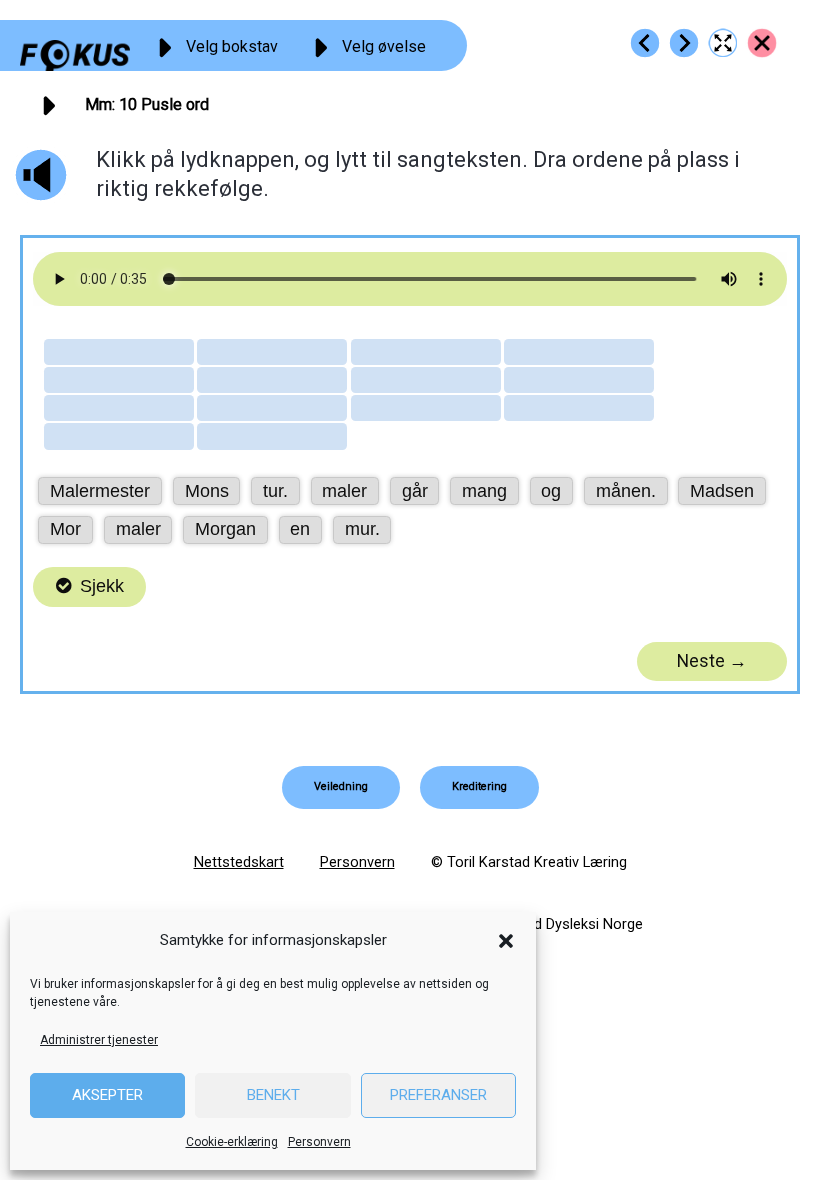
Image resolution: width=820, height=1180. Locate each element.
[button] (506, 941)
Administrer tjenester (99, 1040)
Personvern (319, 1142)
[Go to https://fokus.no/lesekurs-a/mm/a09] (645, 43)
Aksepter (107, 1095)
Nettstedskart (239, 862)
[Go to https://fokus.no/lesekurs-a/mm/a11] (684, 43)
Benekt (273, 1095)
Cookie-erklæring (232, 1142)
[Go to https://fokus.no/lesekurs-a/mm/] (762, 43)
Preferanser (438, 1095)
